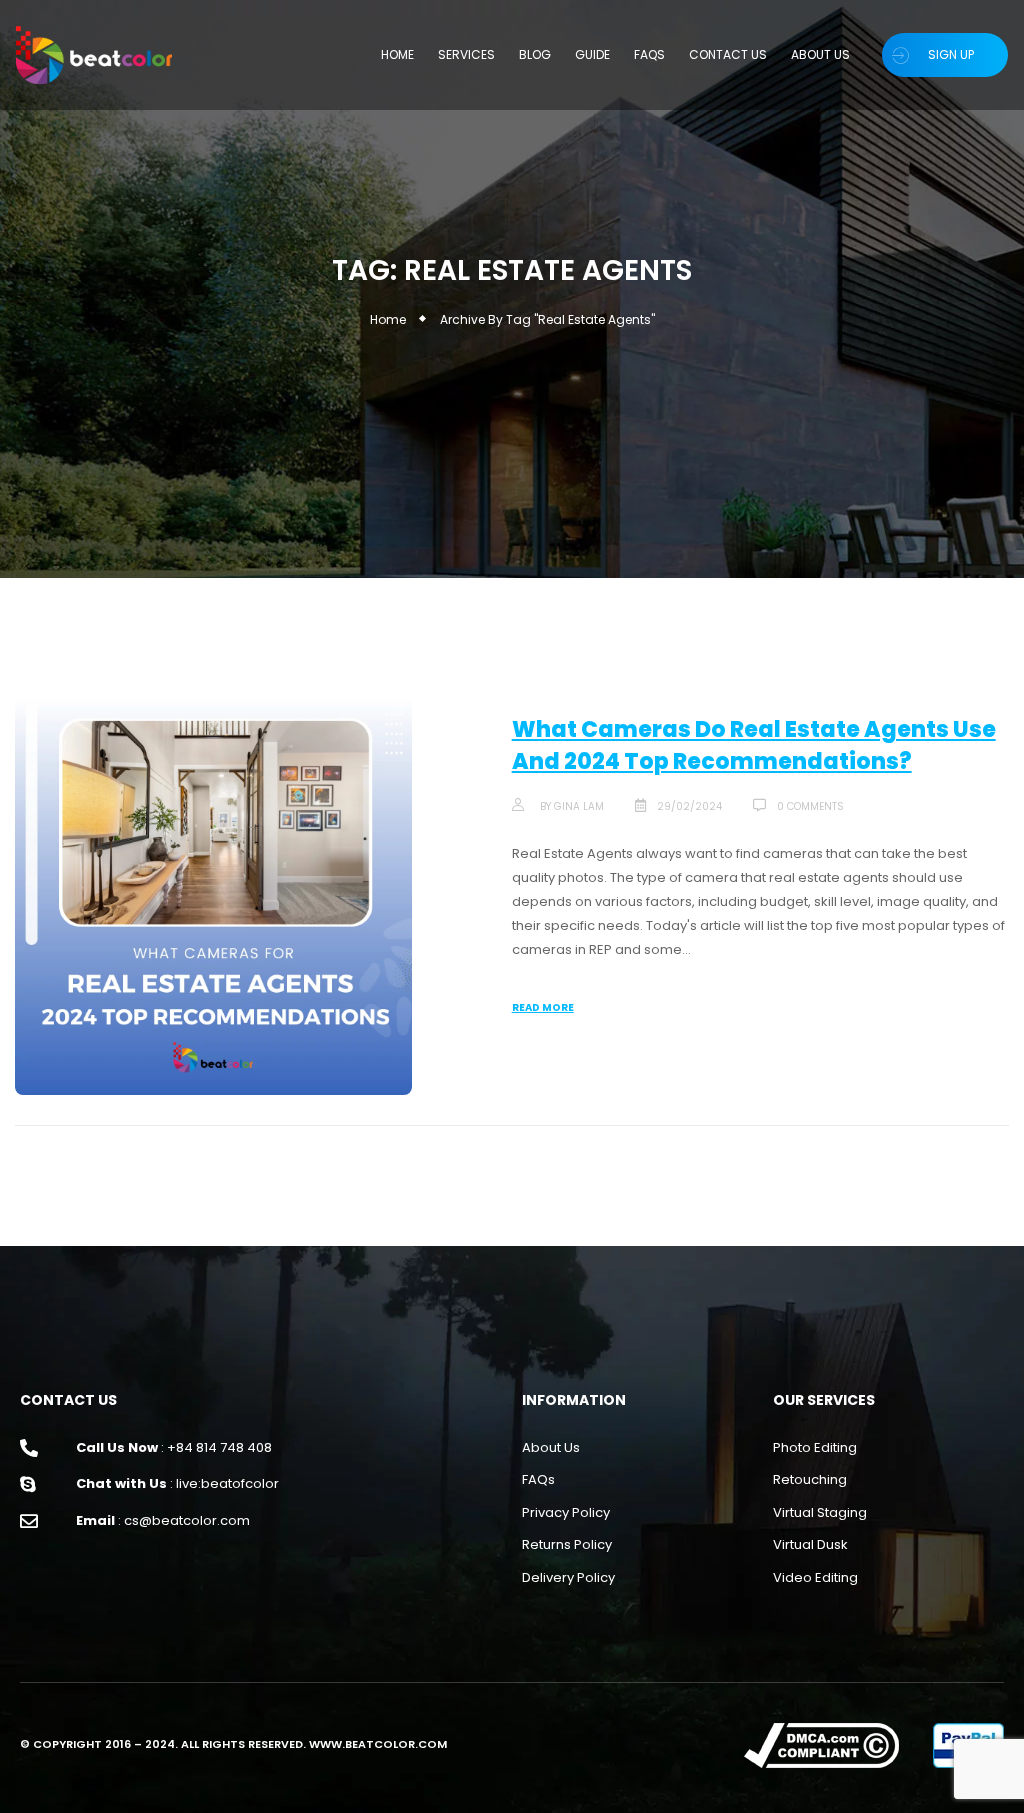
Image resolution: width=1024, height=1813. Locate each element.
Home (388, 319)
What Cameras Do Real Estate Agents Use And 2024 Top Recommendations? (754, 745)
